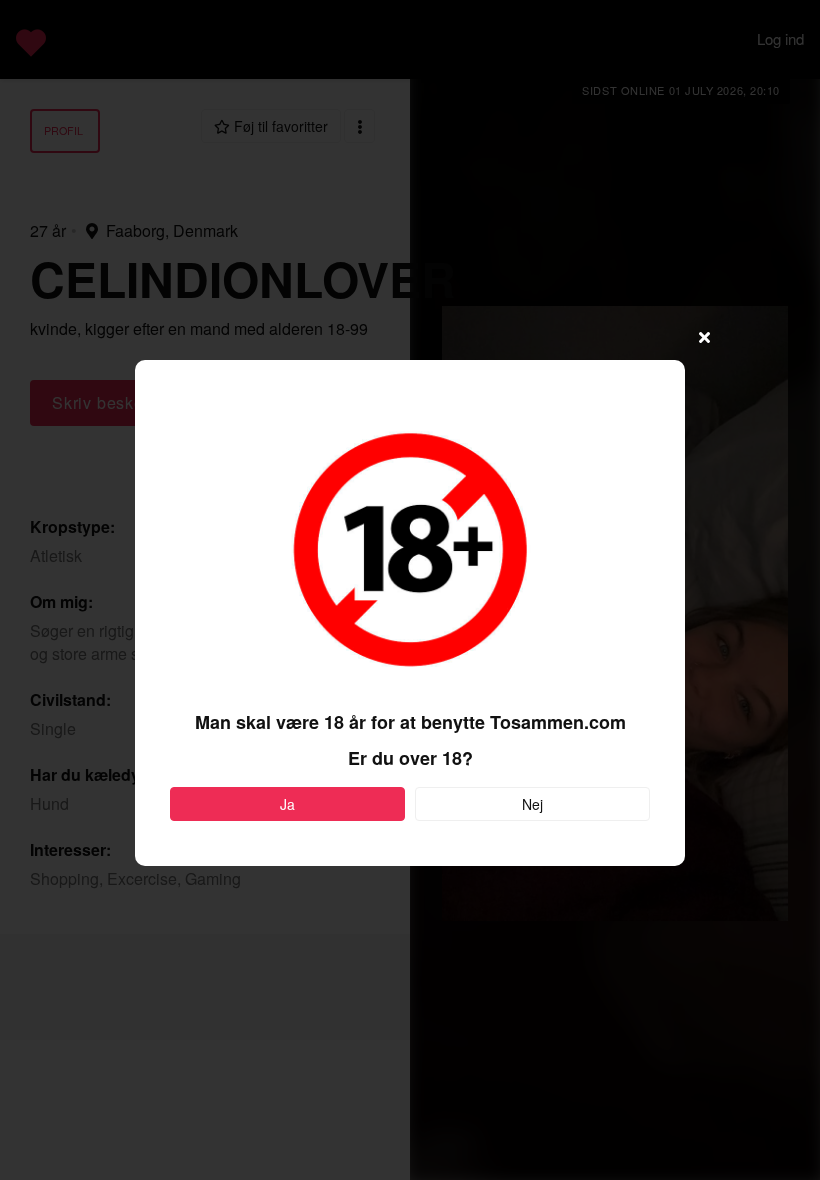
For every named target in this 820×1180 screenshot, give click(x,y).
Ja (287, 804)
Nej (532, 804)
